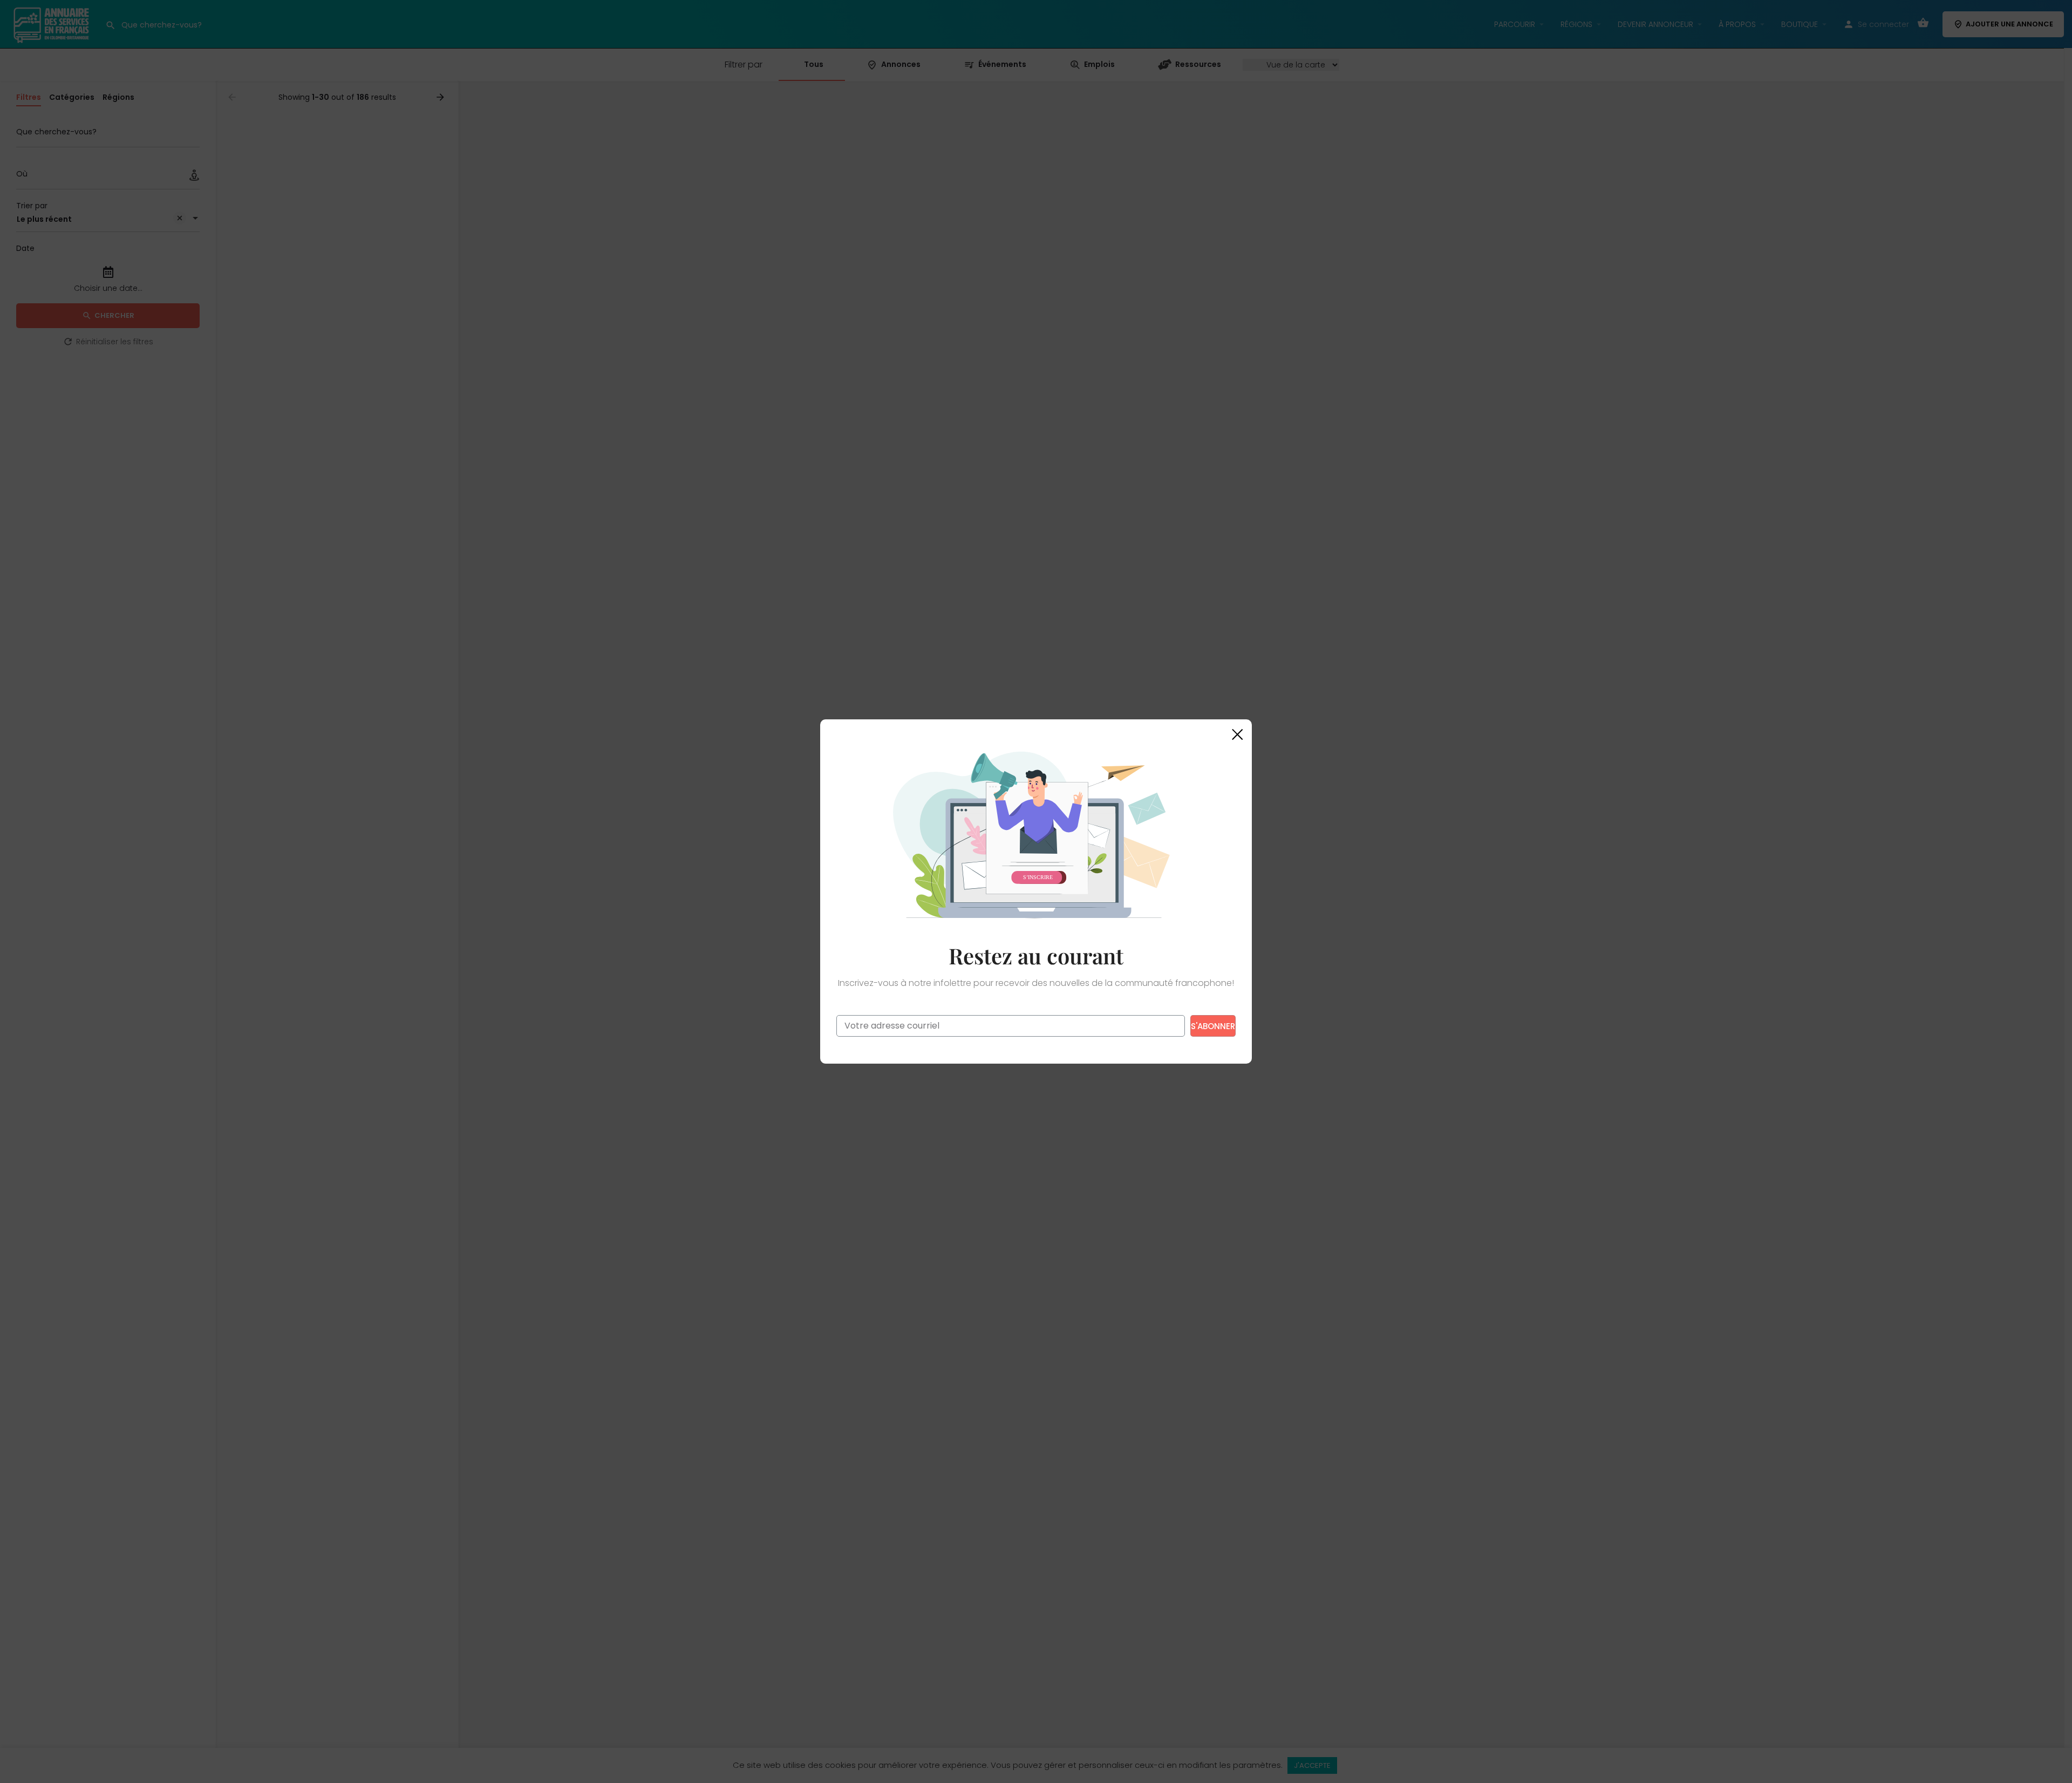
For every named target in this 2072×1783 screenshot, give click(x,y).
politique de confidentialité (1011, 1046)
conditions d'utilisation (1099, 1046)
